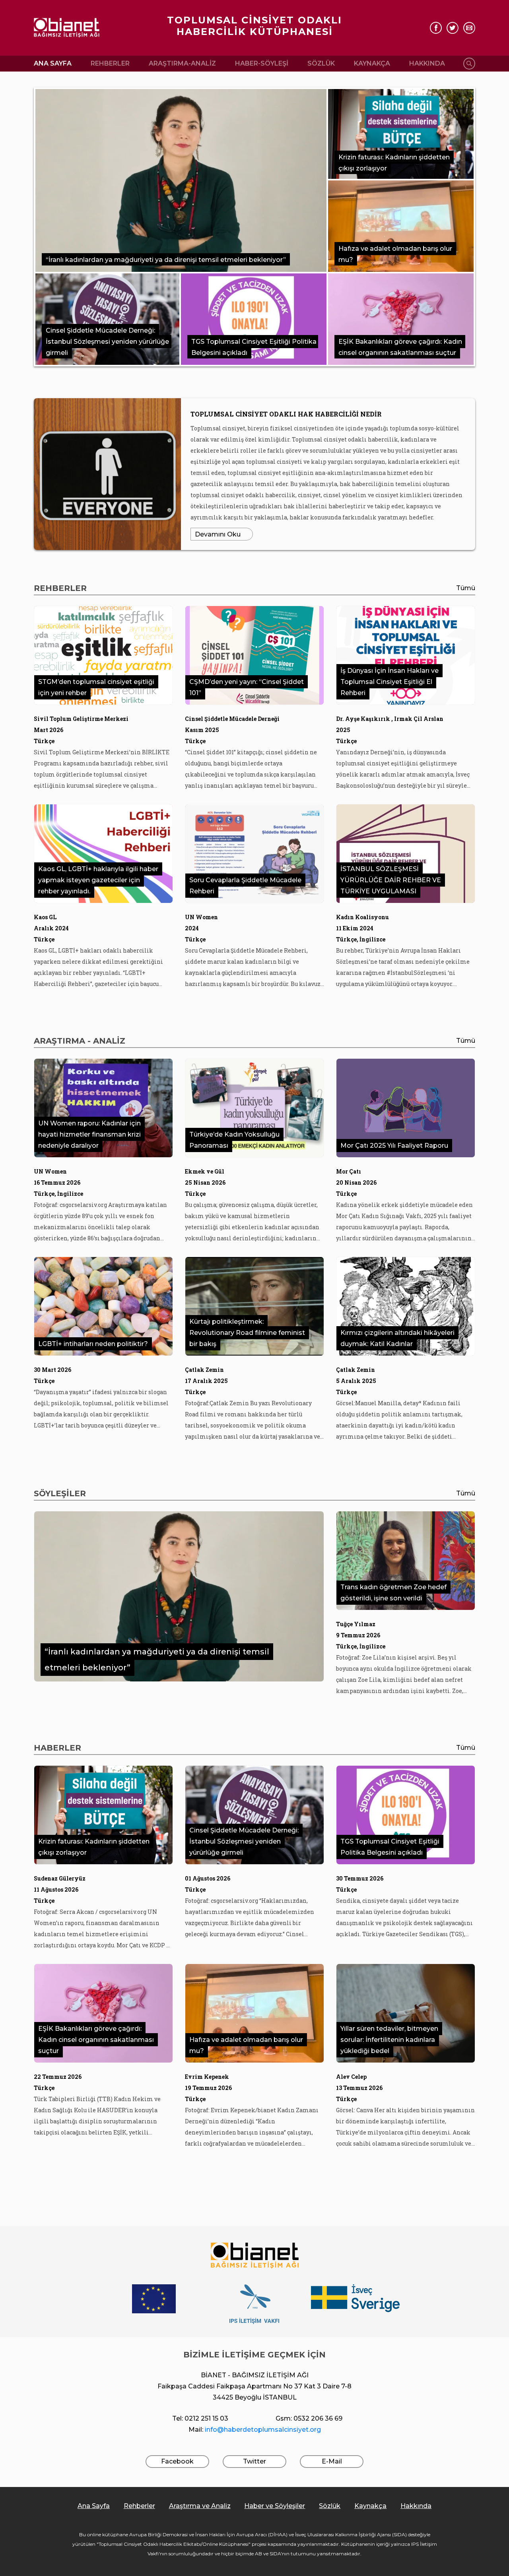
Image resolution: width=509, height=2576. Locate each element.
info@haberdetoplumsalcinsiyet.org (263, 2430)
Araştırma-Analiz (182, 63)
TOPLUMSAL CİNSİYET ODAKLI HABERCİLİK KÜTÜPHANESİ (254, 26)
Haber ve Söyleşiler (275, 2506)
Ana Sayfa (53, 63)
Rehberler (110, 63)
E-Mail (332, 2461)
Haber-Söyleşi (262, 63)
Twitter (254, 2461)
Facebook (177, 2461)
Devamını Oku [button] (218, 534)
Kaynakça (372, 63)
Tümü (466, 588)
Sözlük (321, 63)
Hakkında (427, 63)
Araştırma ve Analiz (200, 2506)
